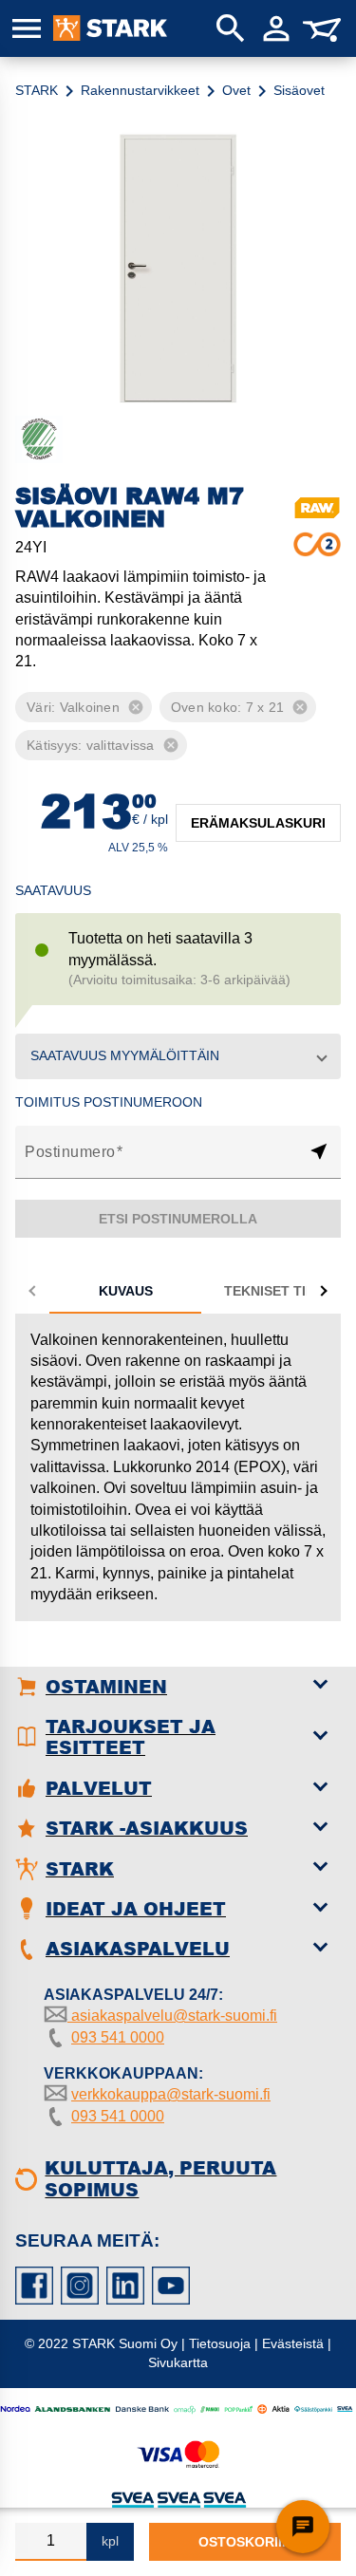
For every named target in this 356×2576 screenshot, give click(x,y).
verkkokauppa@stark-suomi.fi (171, 2094)
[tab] (125, 1291)
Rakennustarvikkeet (140, 90)
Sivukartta (178, 2362)
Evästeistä (293, 2343)
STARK (37, 90)
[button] (178, 1056)
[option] (67, 707)
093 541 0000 (118, 2037)
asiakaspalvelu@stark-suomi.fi (172, 2016)
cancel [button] (136, 707)
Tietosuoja (220, 2343)
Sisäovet (299, 90)
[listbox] (178, 726)
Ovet (236, 90)
